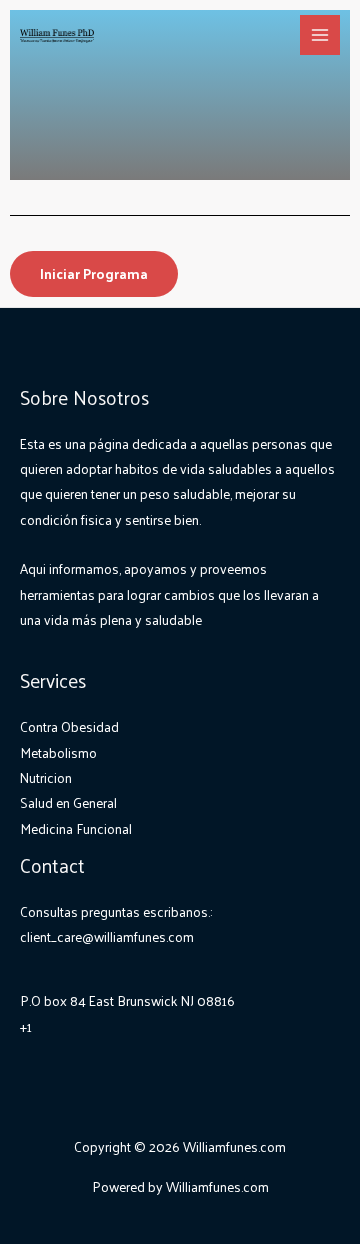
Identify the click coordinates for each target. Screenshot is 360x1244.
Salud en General (68, 802)
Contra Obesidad (69, 726)
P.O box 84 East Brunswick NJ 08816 (127, 1000)
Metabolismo (58, 752)
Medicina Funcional (76, 828)
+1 (26, 1026)
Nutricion (46, 777)
